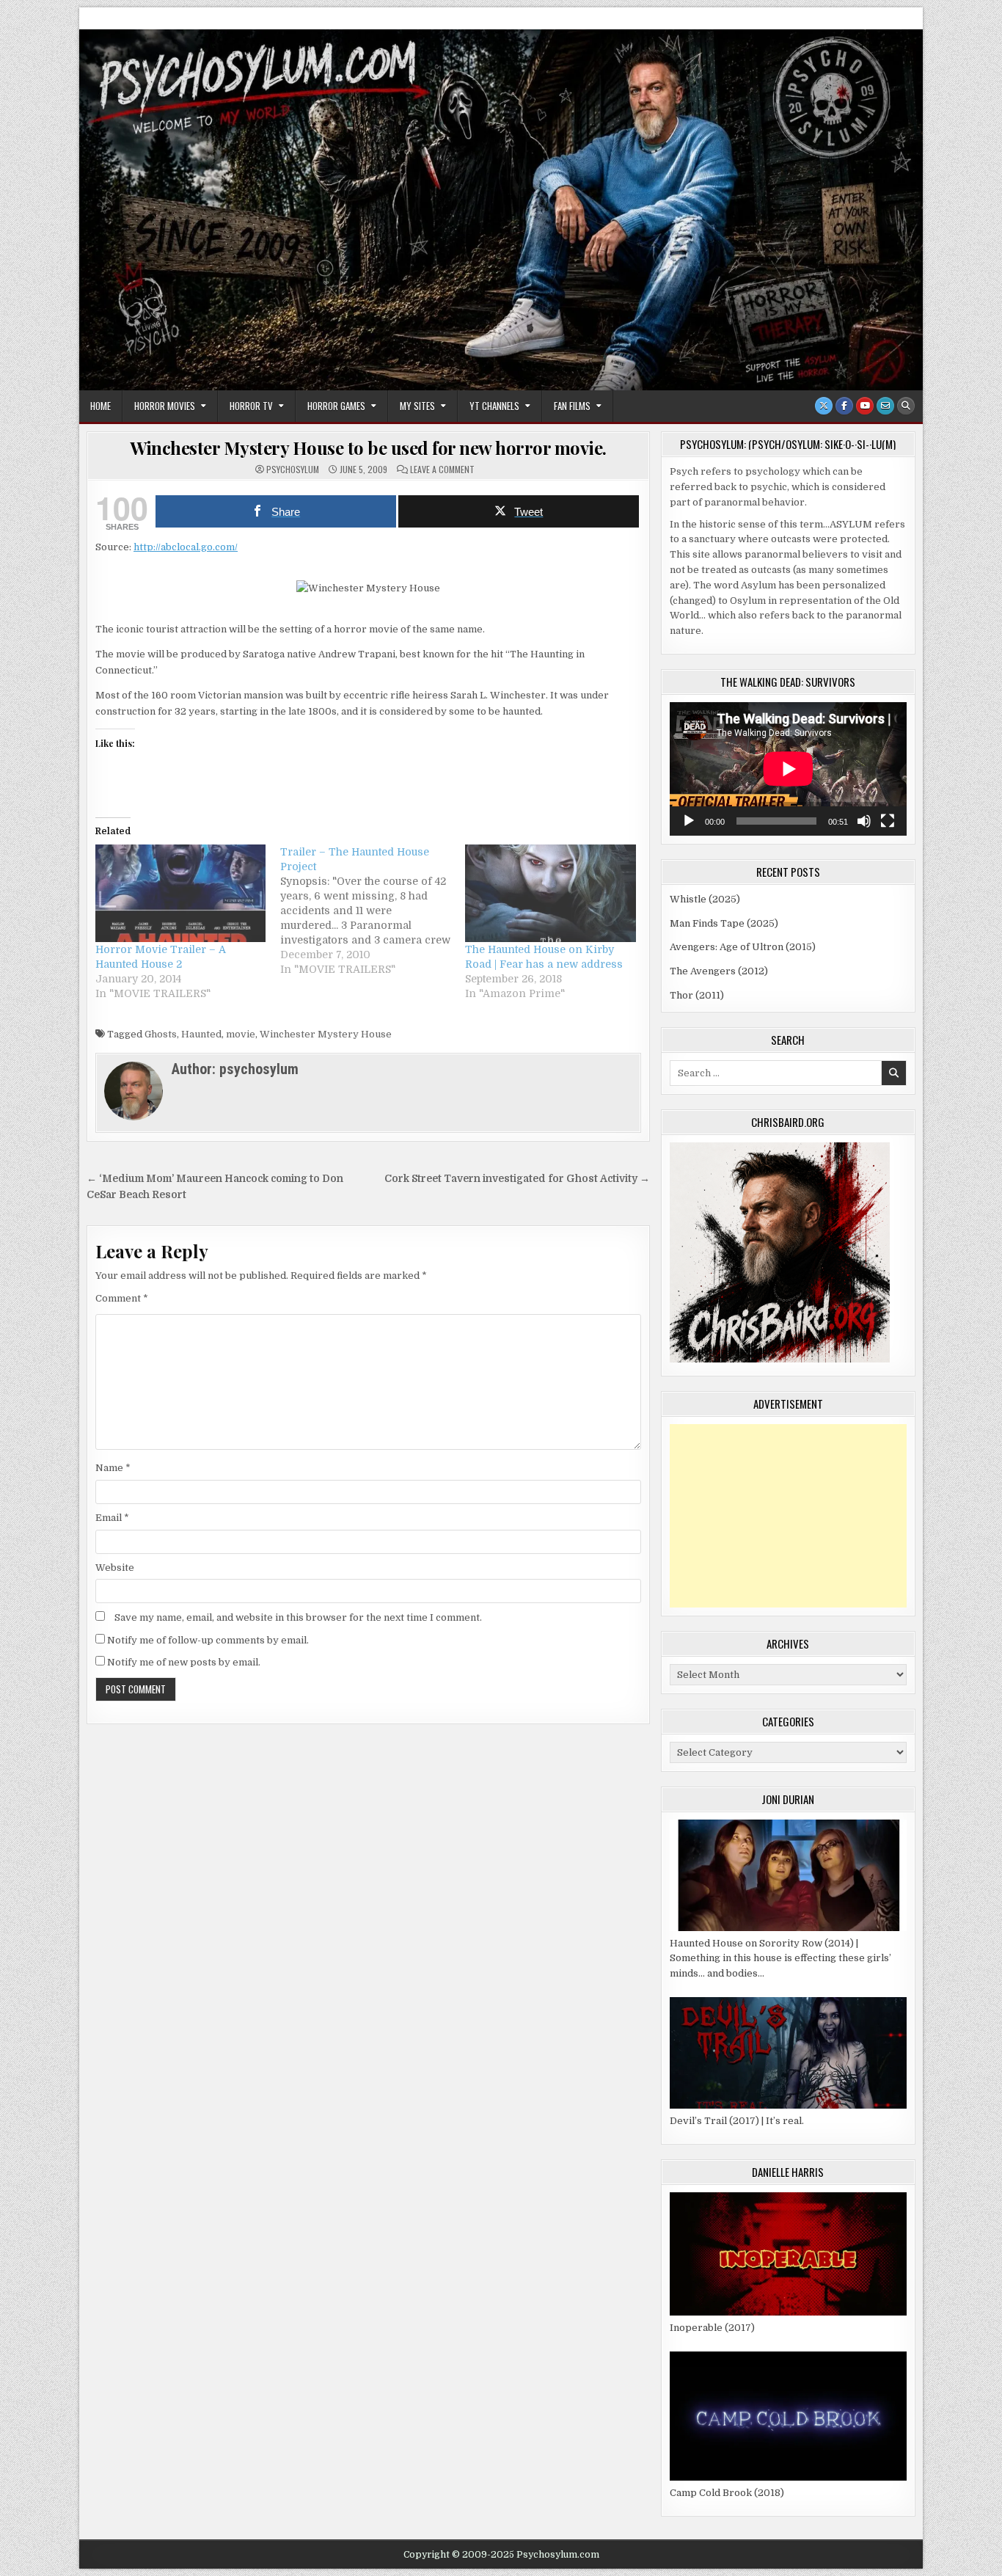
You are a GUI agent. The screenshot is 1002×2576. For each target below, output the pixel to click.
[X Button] (824, 406)
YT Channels (494, 406)
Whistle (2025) (705, 899)
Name (113, 1468)
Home (100, 406)
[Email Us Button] (885, 406)
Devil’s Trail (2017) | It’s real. (737, 2121)
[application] (788, 769)
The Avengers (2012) (719, 971)
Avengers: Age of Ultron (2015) (743, 947)
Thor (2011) (697, 995)
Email (112, 1518)
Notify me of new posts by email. (184, 1662)
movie (241, 1034)
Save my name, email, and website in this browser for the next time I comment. (298, 1617)
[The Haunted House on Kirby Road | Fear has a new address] (550, 893)
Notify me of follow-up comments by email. (208, 1640)
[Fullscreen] (888, 821)
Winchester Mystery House (326, 1034)
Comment (122, 1298)
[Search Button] (906, 406)
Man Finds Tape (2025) (724, 923)
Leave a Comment (442, 470)
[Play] (689, 821)
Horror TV (251, 406)
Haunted (201, 1034)
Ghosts (161, 1034)
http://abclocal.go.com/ (186, 547)
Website (115, 1568)
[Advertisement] (788, 1516)
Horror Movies (165, 406)
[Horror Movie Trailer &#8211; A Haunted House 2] (180, 893)
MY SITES (417, 406)
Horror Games (336, 406)
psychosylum (293, 470)
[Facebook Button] (844, 406)
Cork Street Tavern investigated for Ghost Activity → (517, 1179)
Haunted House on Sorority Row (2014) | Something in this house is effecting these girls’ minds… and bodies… (780, 1959)
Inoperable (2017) (712, 2328)
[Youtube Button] (865, 406)
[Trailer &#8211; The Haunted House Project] (373, 911)
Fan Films (572, 406)
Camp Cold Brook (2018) (727, 2493)
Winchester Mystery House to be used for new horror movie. (368, 448)
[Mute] (864, 821)
